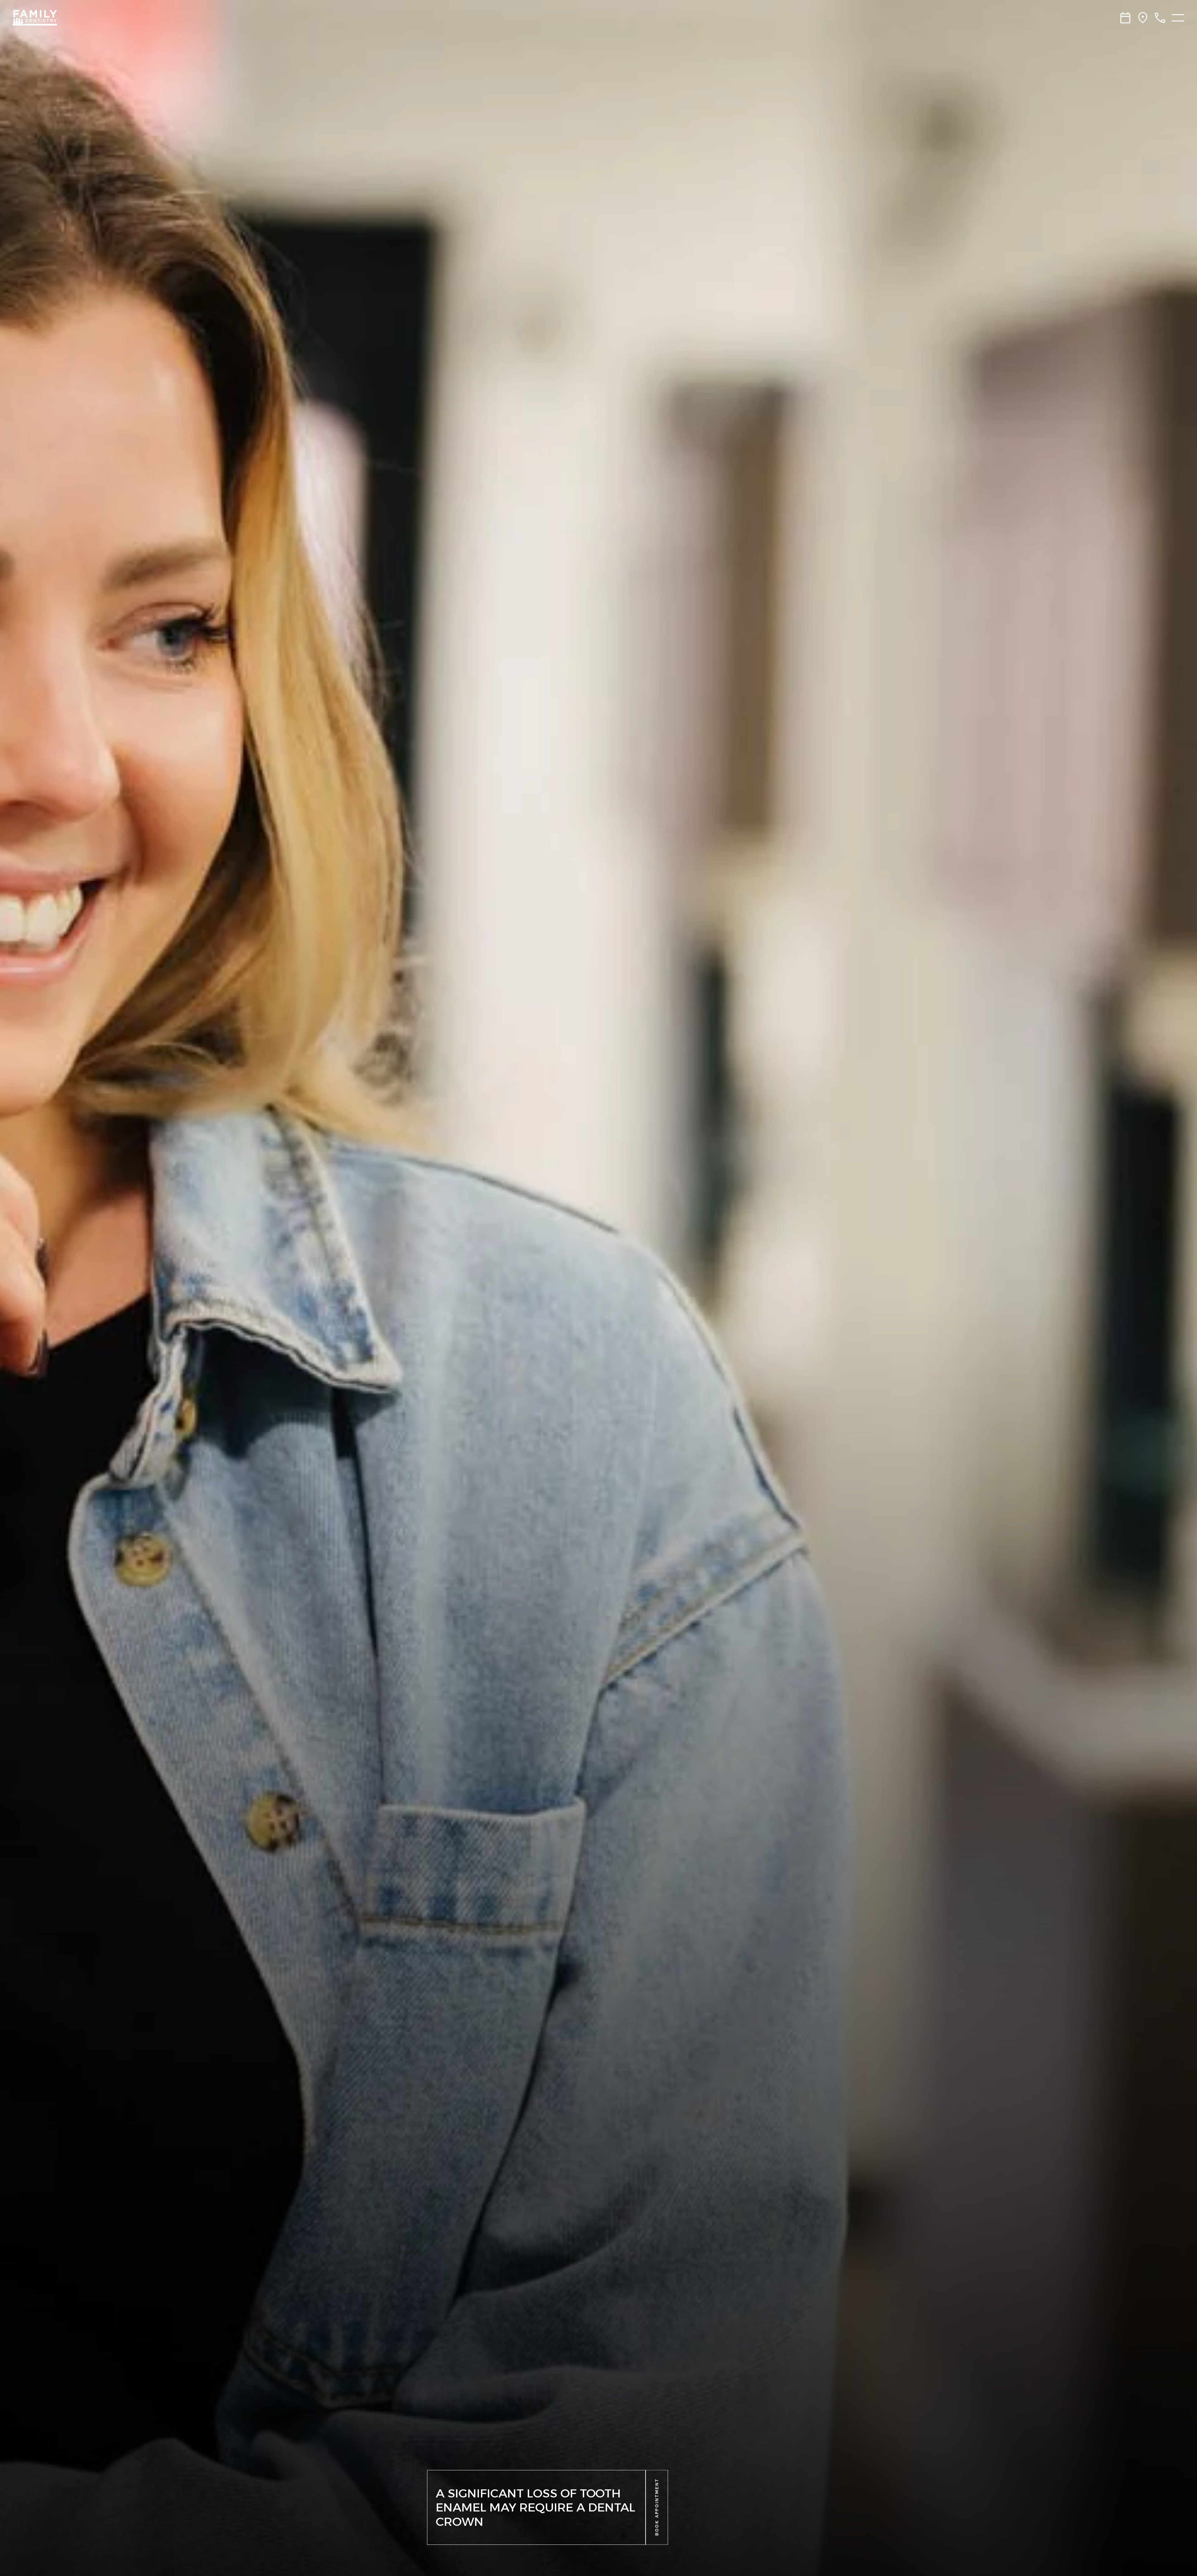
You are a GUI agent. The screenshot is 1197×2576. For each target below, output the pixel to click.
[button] (657, 2507)
